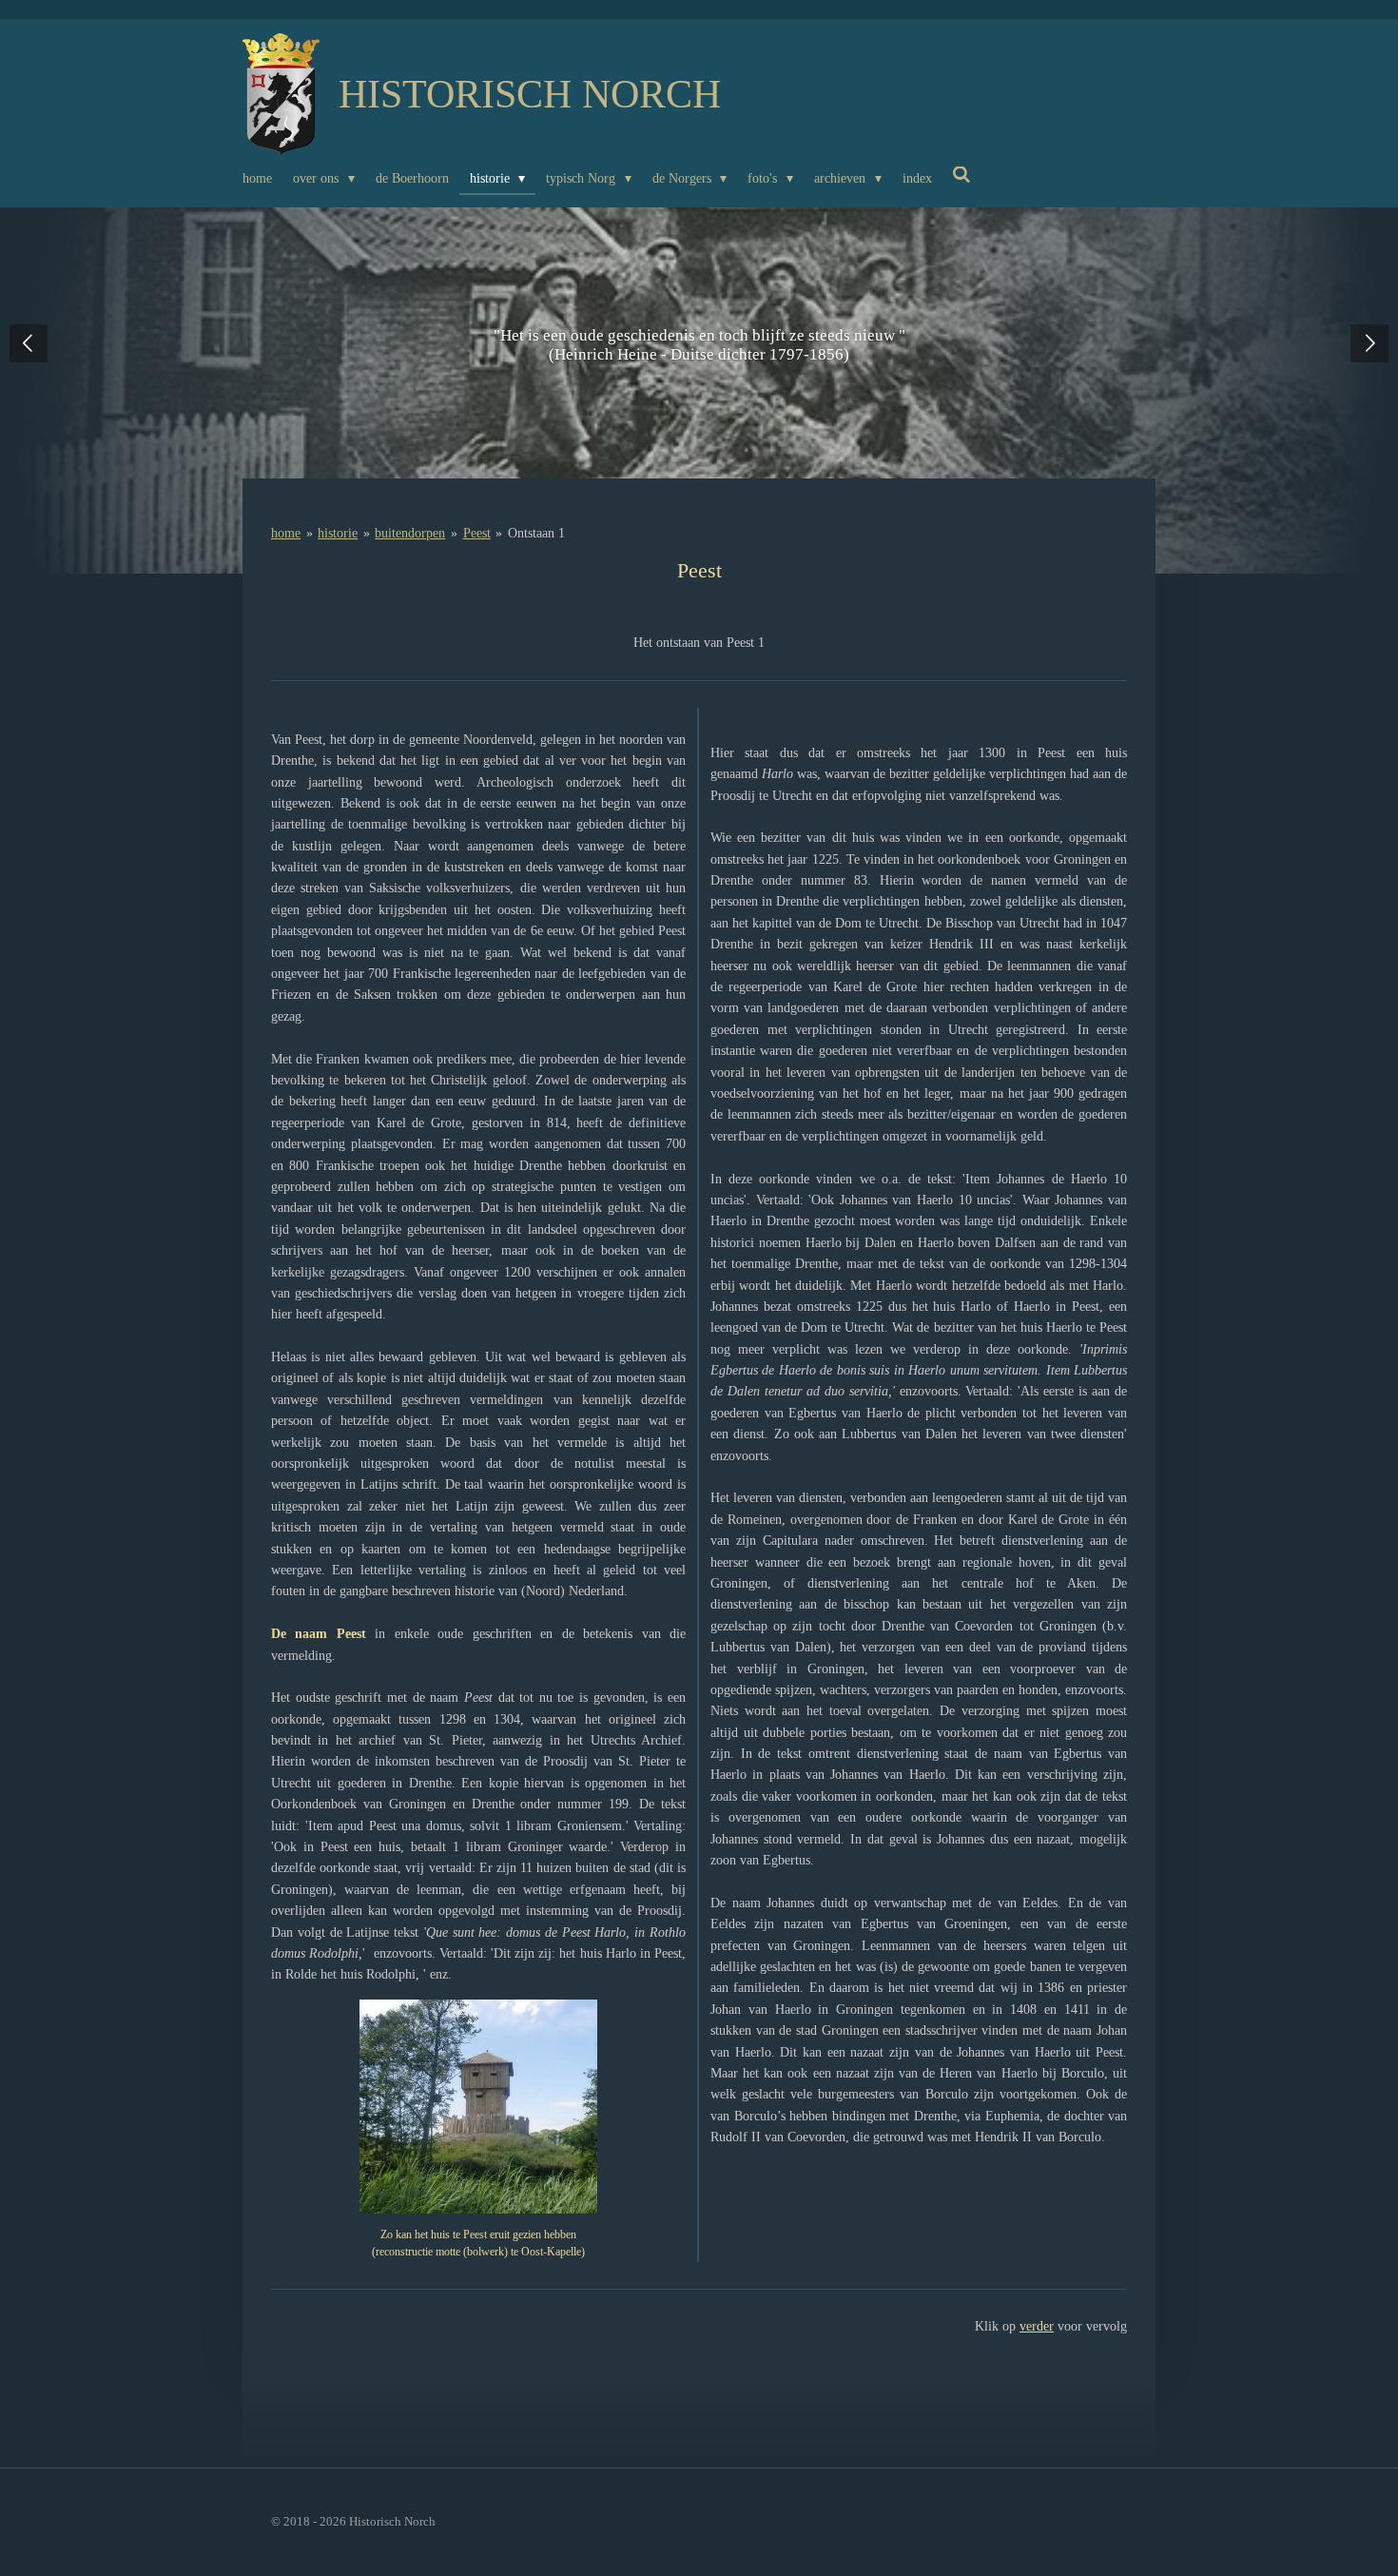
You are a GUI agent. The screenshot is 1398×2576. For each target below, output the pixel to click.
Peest (477, 533)
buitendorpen (410, 533)
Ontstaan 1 (536, 533)
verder (1037, 2326)
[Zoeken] (962, 176)
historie (338, 533)
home (286, 533)
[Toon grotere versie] (478, 2107)
